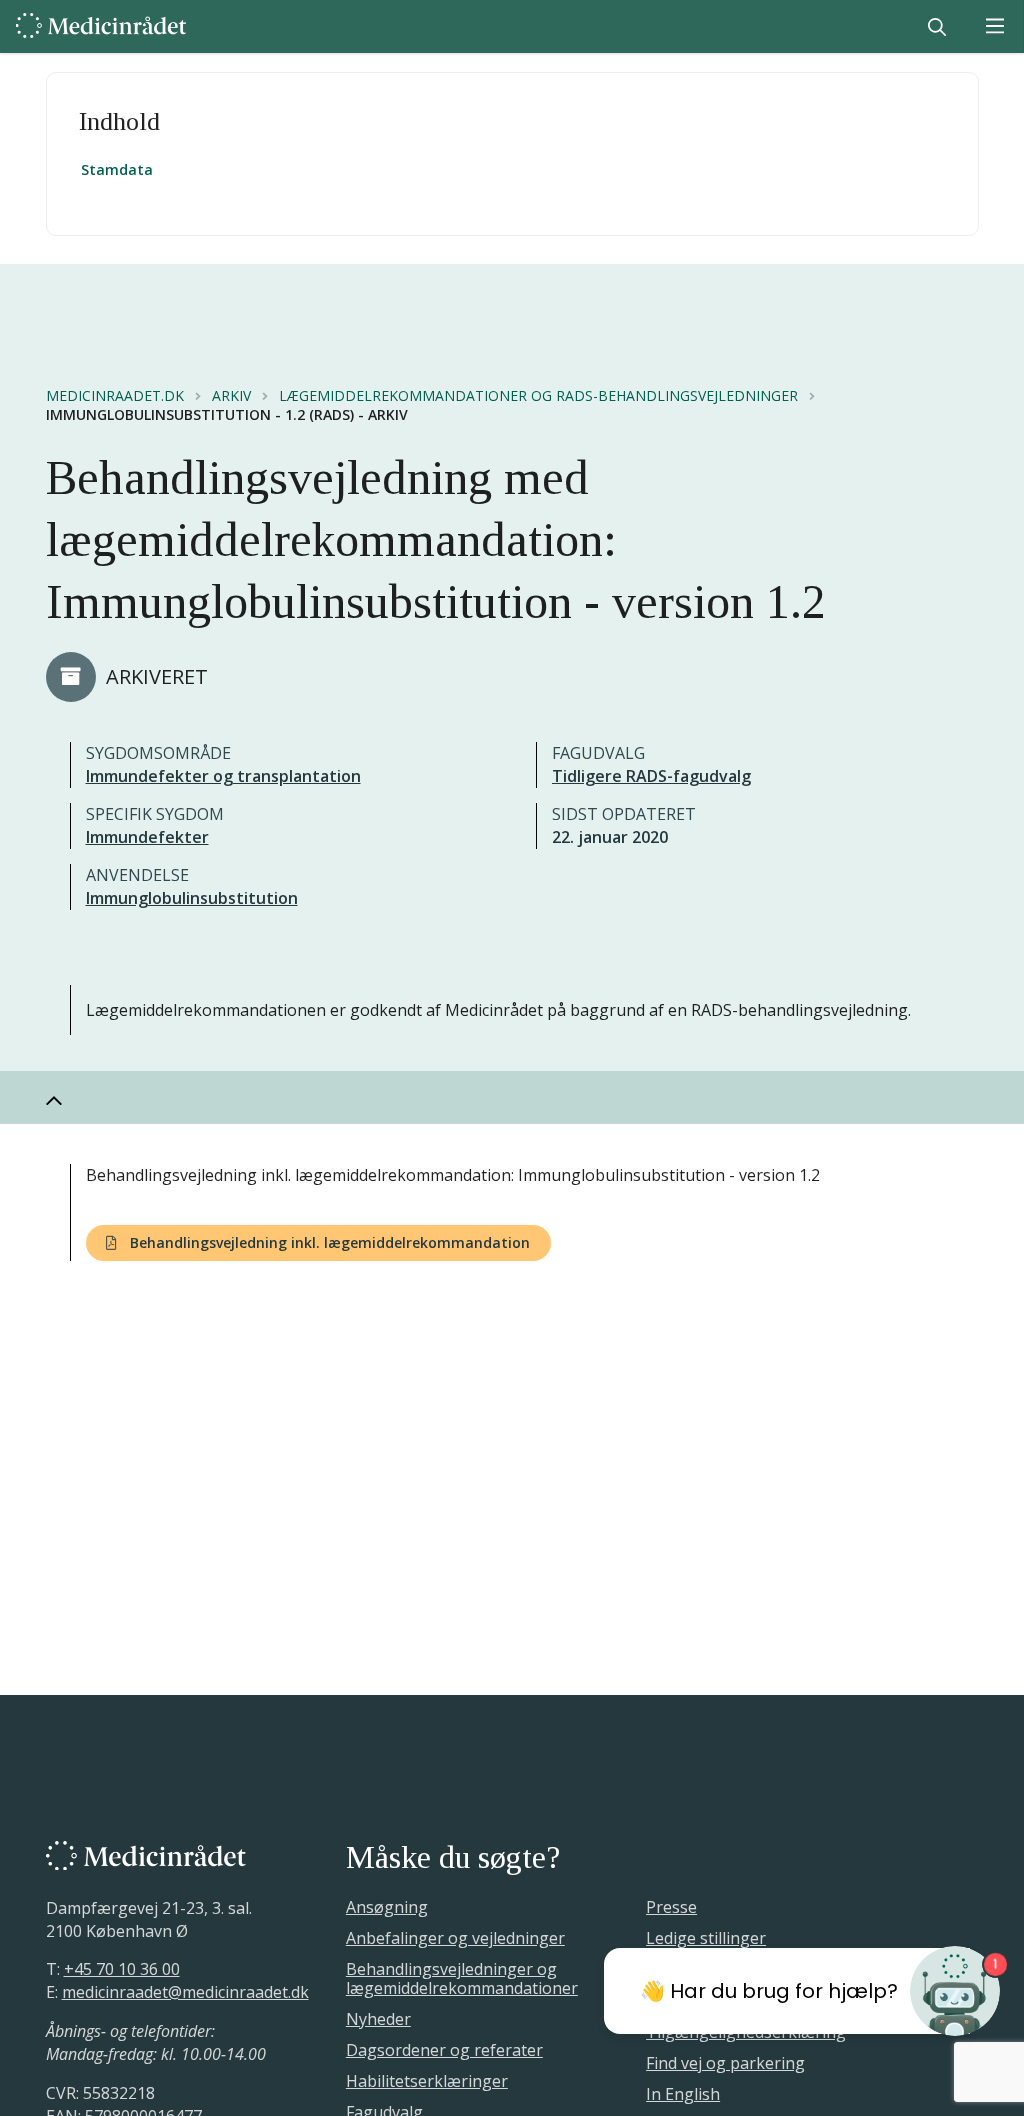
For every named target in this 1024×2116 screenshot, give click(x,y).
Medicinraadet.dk (115, 396)
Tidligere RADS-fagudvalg (651, 776)
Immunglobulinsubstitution (192, 898)
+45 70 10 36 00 (122, 1969)
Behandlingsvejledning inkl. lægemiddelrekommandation (328, 1242)
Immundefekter (147, 837)
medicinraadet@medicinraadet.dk (185, 1992)
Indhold (119, 121)
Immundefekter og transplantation (223, 776)
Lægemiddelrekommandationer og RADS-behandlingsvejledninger (538, 396)
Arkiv (231, 396)
